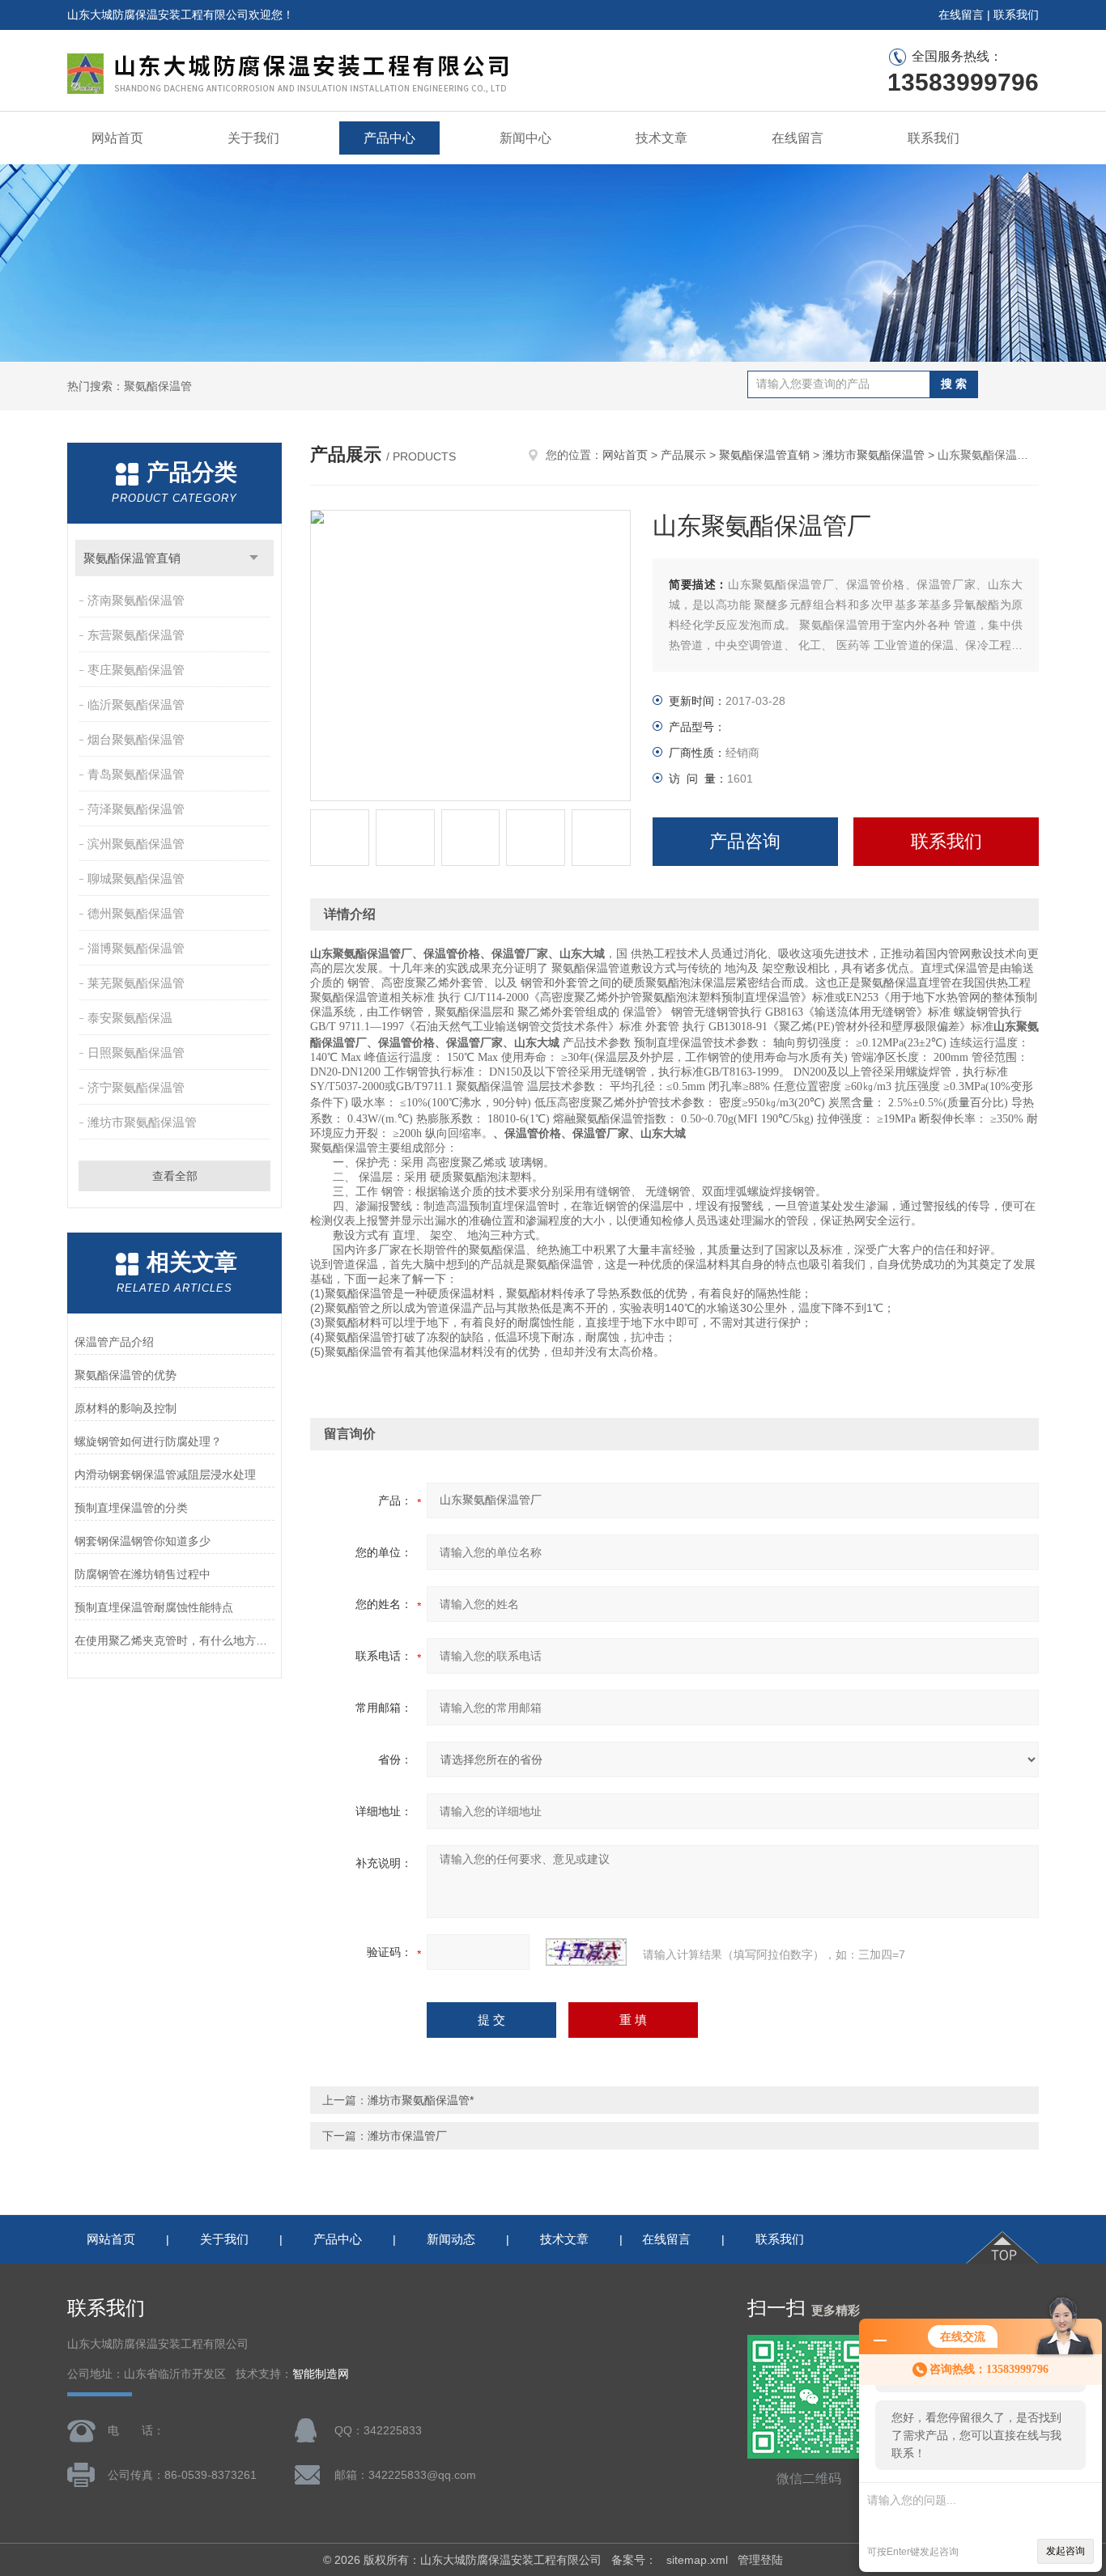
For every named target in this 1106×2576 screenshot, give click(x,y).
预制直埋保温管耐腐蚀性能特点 (154, 1607)
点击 (254, 558)
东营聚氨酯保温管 (136, 635)
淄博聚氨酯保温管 (136, 948)
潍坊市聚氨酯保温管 (142, 1122)
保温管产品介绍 (114, 1342)
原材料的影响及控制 (125, 1408)
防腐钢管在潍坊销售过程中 (143, 1574)
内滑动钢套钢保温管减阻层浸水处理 (165, 1475)
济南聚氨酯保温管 (136, 600)
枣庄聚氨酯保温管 (136, 670)
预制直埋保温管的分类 (131, 1508)
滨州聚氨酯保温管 (136, 844)
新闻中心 (525, 138)
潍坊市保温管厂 (407, 2136)
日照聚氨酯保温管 (136, 1052)
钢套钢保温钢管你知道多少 (143, 1541)
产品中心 (389, 138)
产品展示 (683, 455)
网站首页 (117, 138)
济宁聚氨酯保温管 (136, 1087)
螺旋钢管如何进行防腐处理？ (148, 1441)
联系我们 (1016, 15)
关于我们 (253, 138)
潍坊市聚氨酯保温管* (421, 2100)
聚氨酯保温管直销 (132, 558)
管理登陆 (760, 2560)
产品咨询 (745, 841)
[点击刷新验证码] (586, 1952)
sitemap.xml (697, 2560)
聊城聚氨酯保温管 (136, 878)
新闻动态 (451, 2239)
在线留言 (961, 15)
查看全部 (175, 1176)
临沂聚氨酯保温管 (136, 704)
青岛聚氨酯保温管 (136, 774)
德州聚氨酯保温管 (136, 913)
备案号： (634, 2560)
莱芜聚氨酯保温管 (136, 983)
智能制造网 (321, 2374)
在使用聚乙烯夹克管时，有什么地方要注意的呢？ (174, 1640)
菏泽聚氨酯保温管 (136, 809)
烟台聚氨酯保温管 (136, 739)
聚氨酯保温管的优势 (125, 1375)
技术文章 (661, 138)
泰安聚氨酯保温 (130, 1018)
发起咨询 (1066, 2551)
